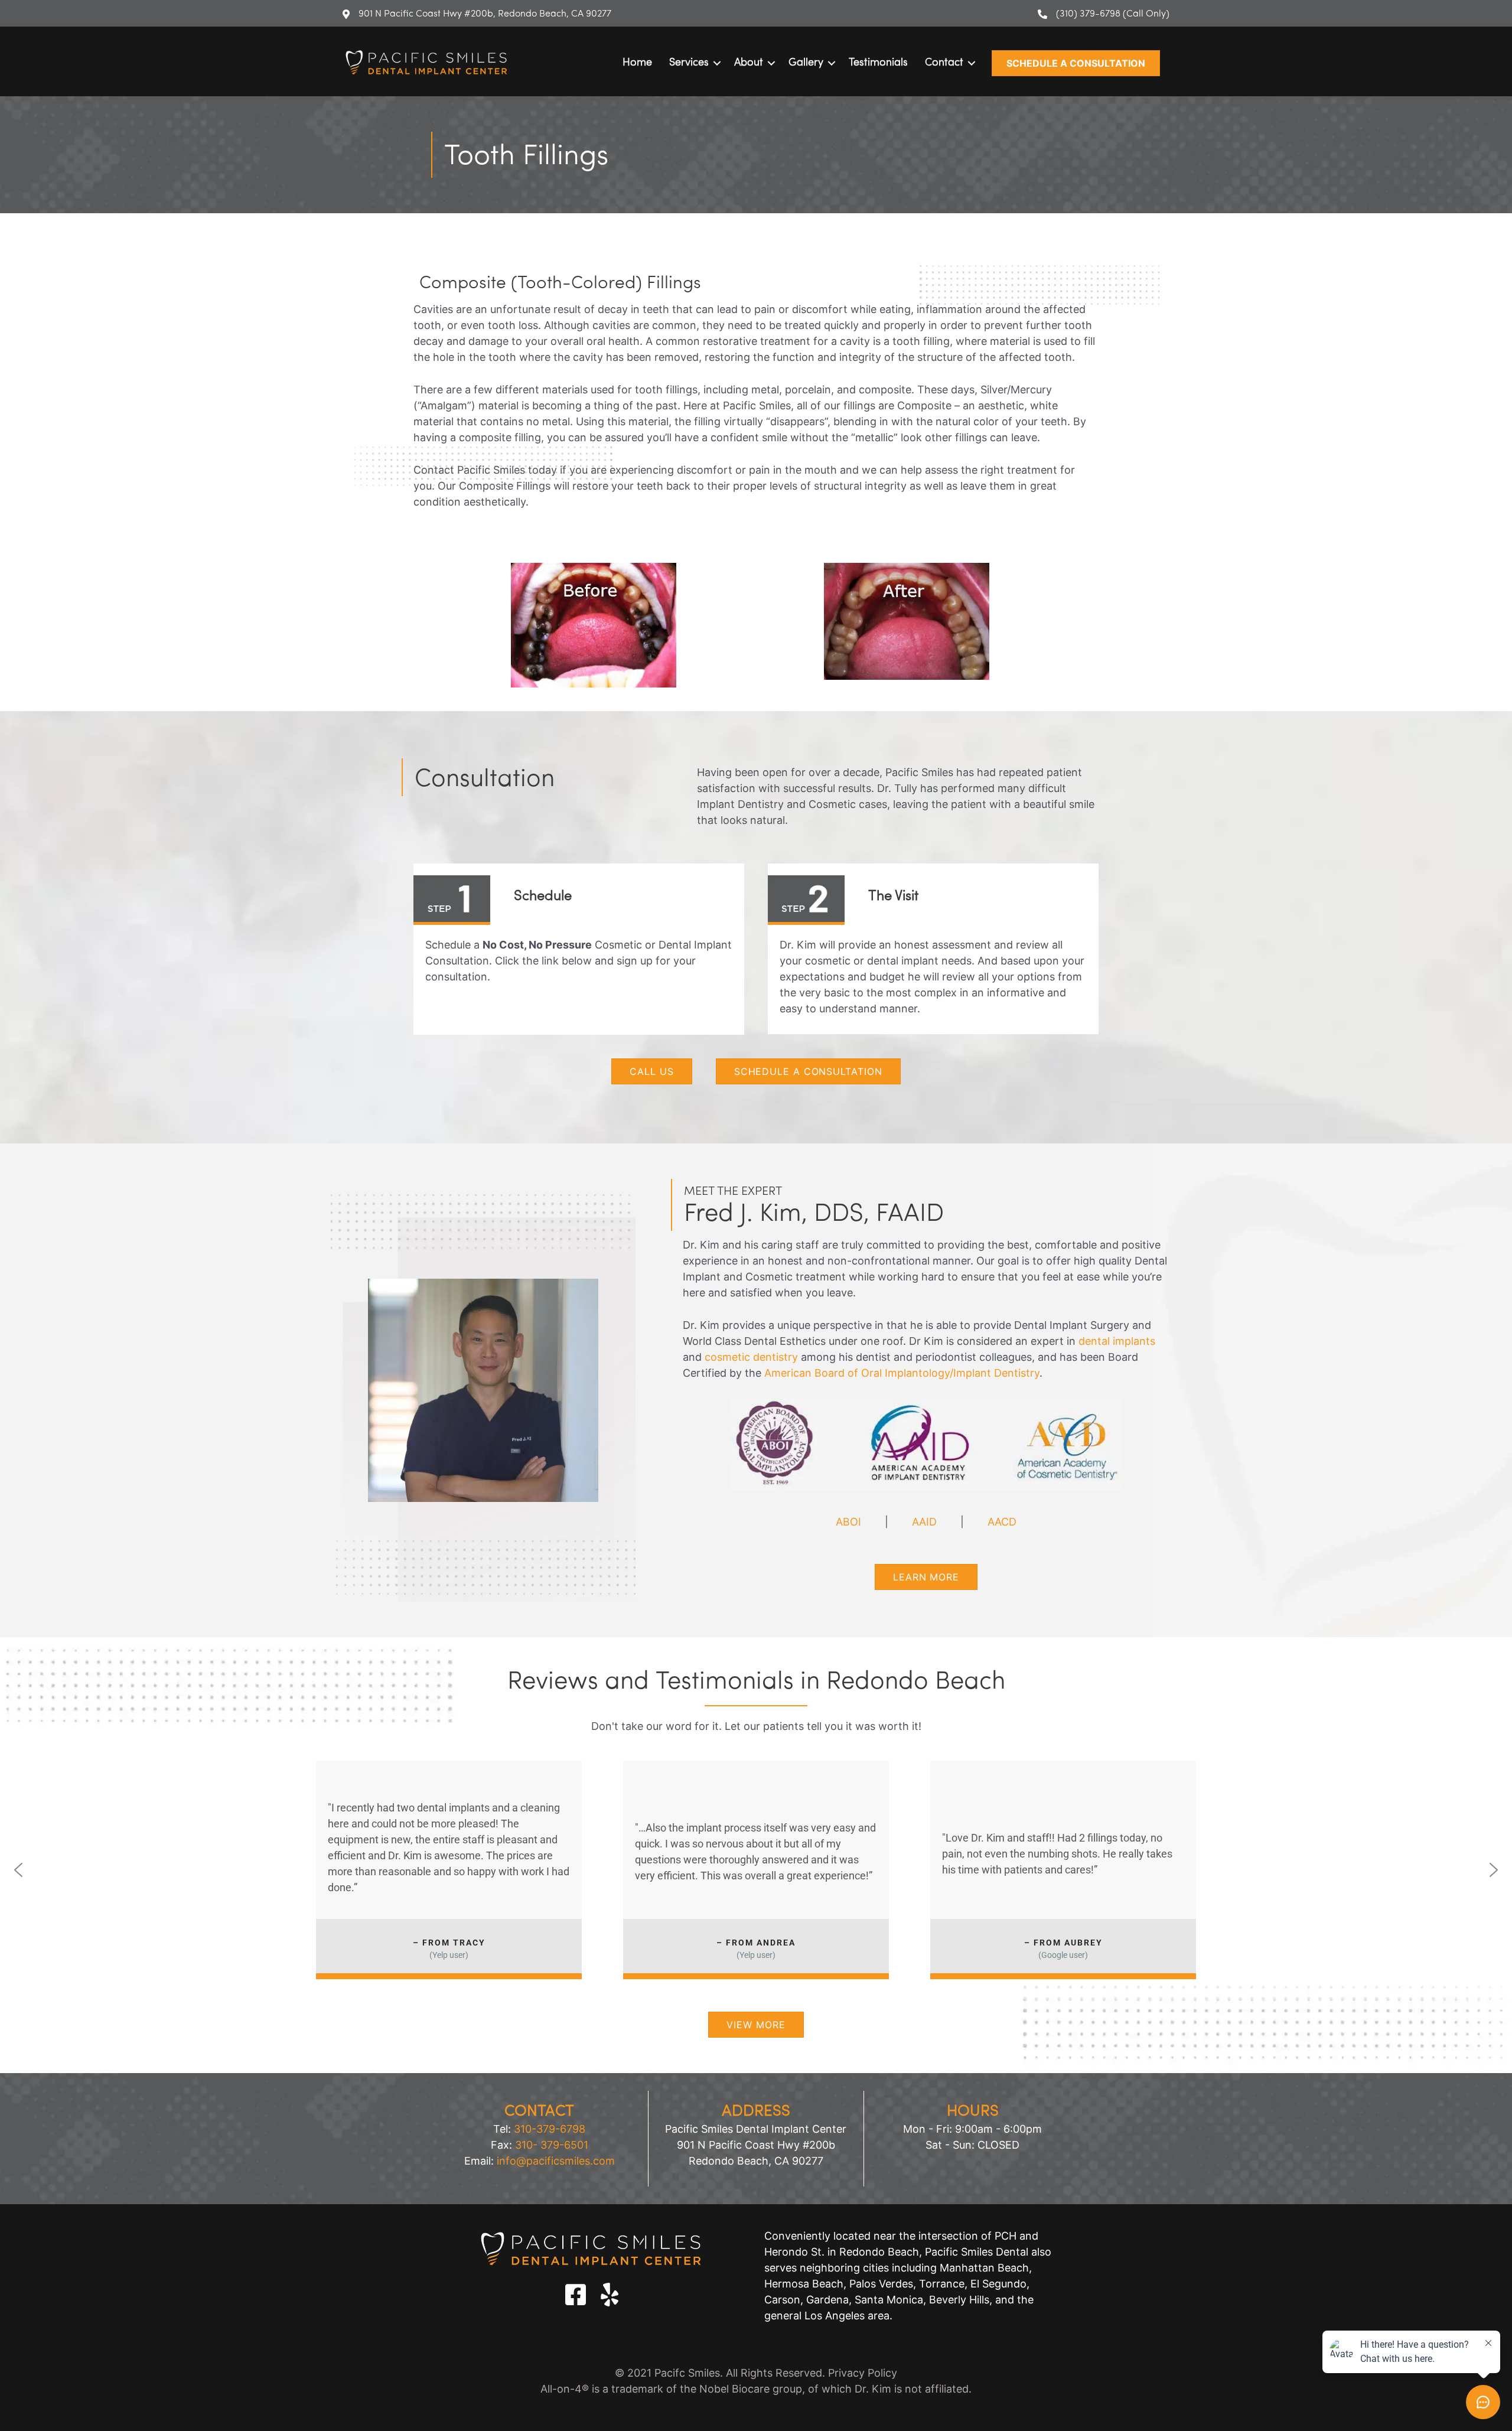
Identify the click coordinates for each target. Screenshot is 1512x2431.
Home (637, 63)
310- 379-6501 (552, 2145)
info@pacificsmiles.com (556, 2161)
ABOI (848, 1522)
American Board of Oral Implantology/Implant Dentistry (902, 1373)
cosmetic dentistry (751, 1357)
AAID (924, 1522)
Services (689, 63)
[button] (1076, 63)
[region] (756, 1870)
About (749, 63)
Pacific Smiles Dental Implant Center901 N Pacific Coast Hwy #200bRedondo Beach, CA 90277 (756, 2145)
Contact (944, 63)
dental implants (1117, 1341)
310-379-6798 (550, 2129)
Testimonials (878, 63)
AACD (1002, 1522)
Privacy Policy (863, 2373)
